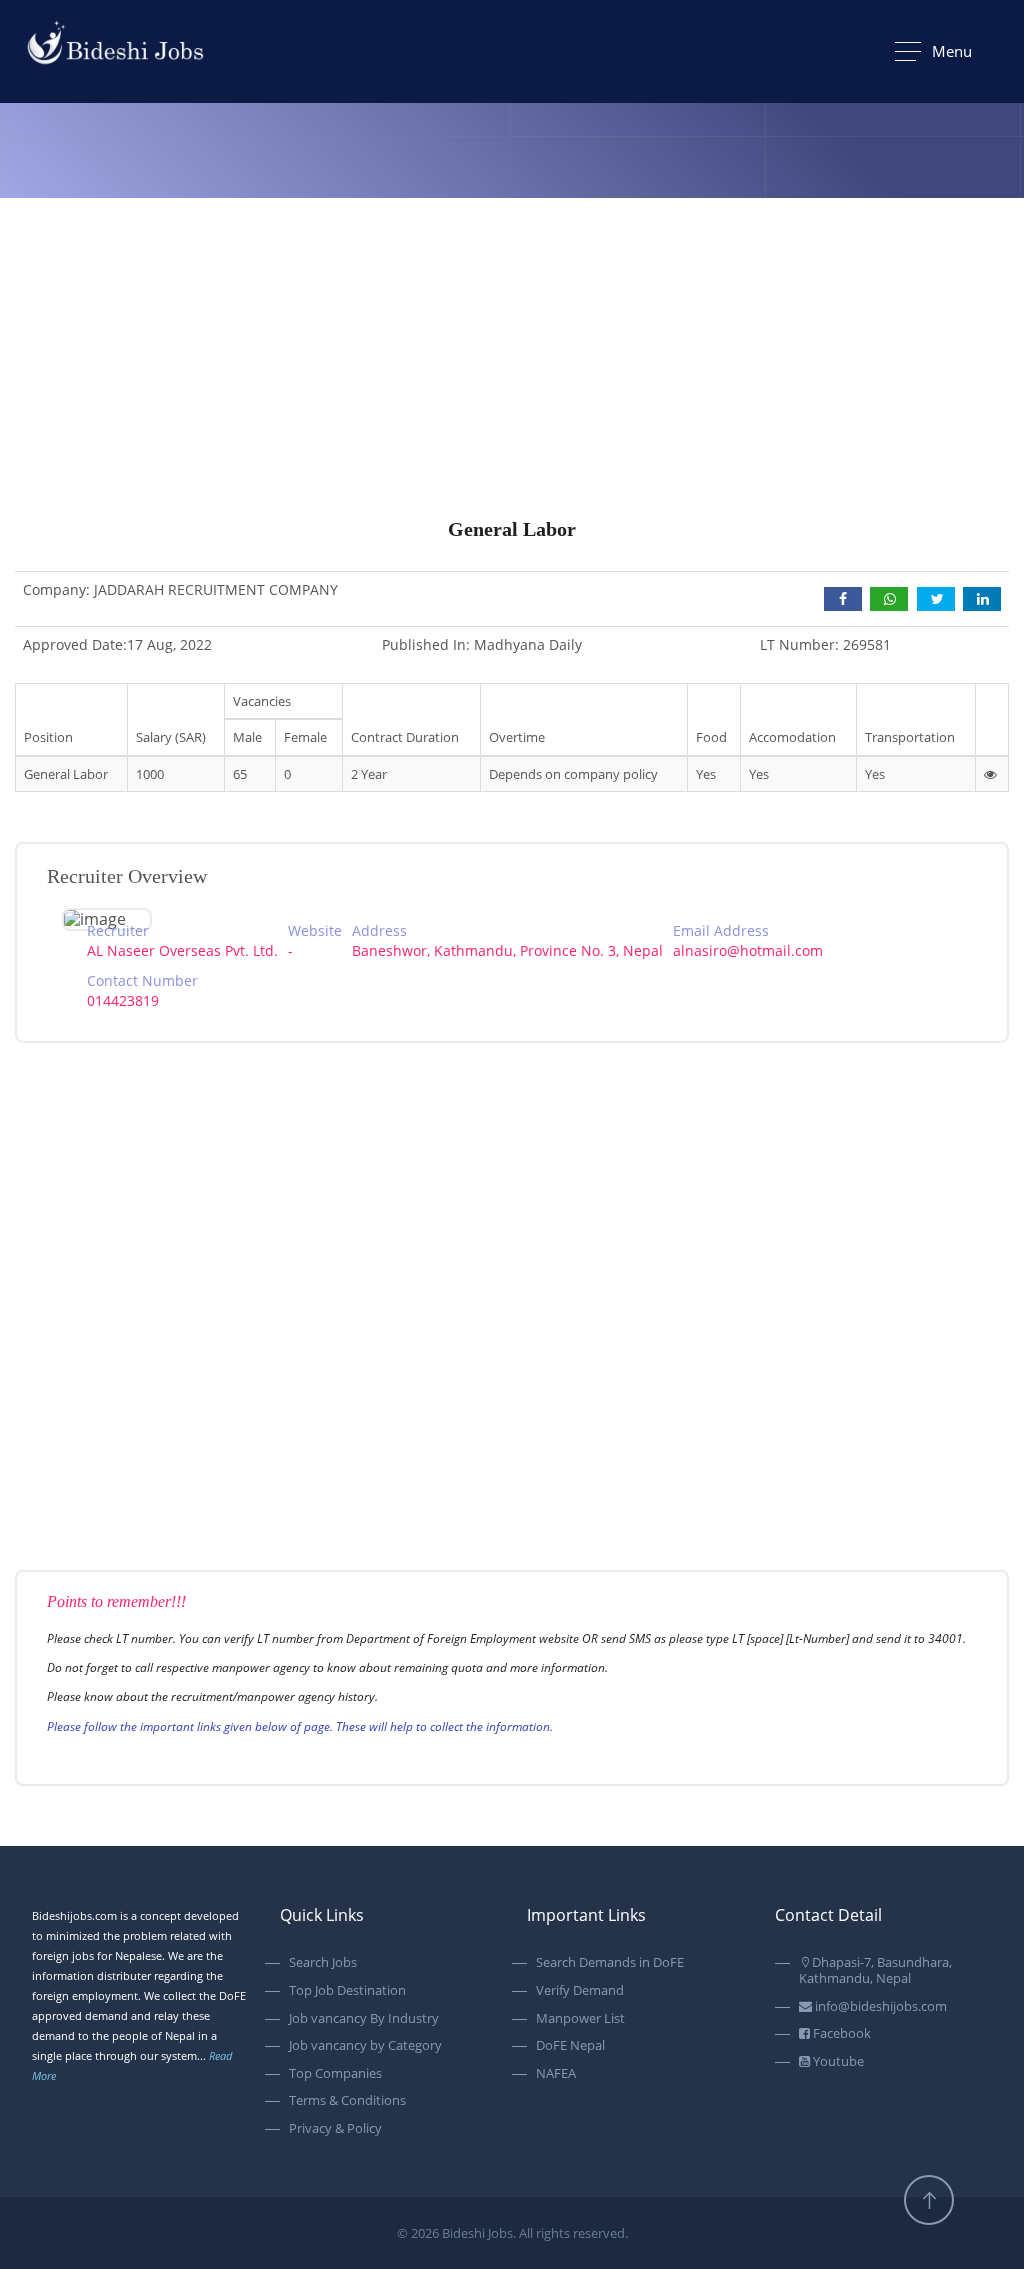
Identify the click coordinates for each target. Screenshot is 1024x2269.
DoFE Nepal (570, 2046)
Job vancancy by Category (365, 2046)
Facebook (840, 2034)
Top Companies (335, 2074)
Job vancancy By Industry (364, 2019)
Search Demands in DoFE (610, 1963)
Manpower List (580, 2019)
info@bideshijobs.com (879, 2007)
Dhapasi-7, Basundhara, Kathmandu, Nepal (875, 1970)
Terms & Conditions (347, 2101)
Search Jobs (323, 1963)
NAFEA (556, 2074)
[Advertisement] (512, 398)
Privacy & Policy (335, 2129)
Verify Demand (580, 1991)
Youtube (837, 2062)
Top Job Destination (347, 1991)
